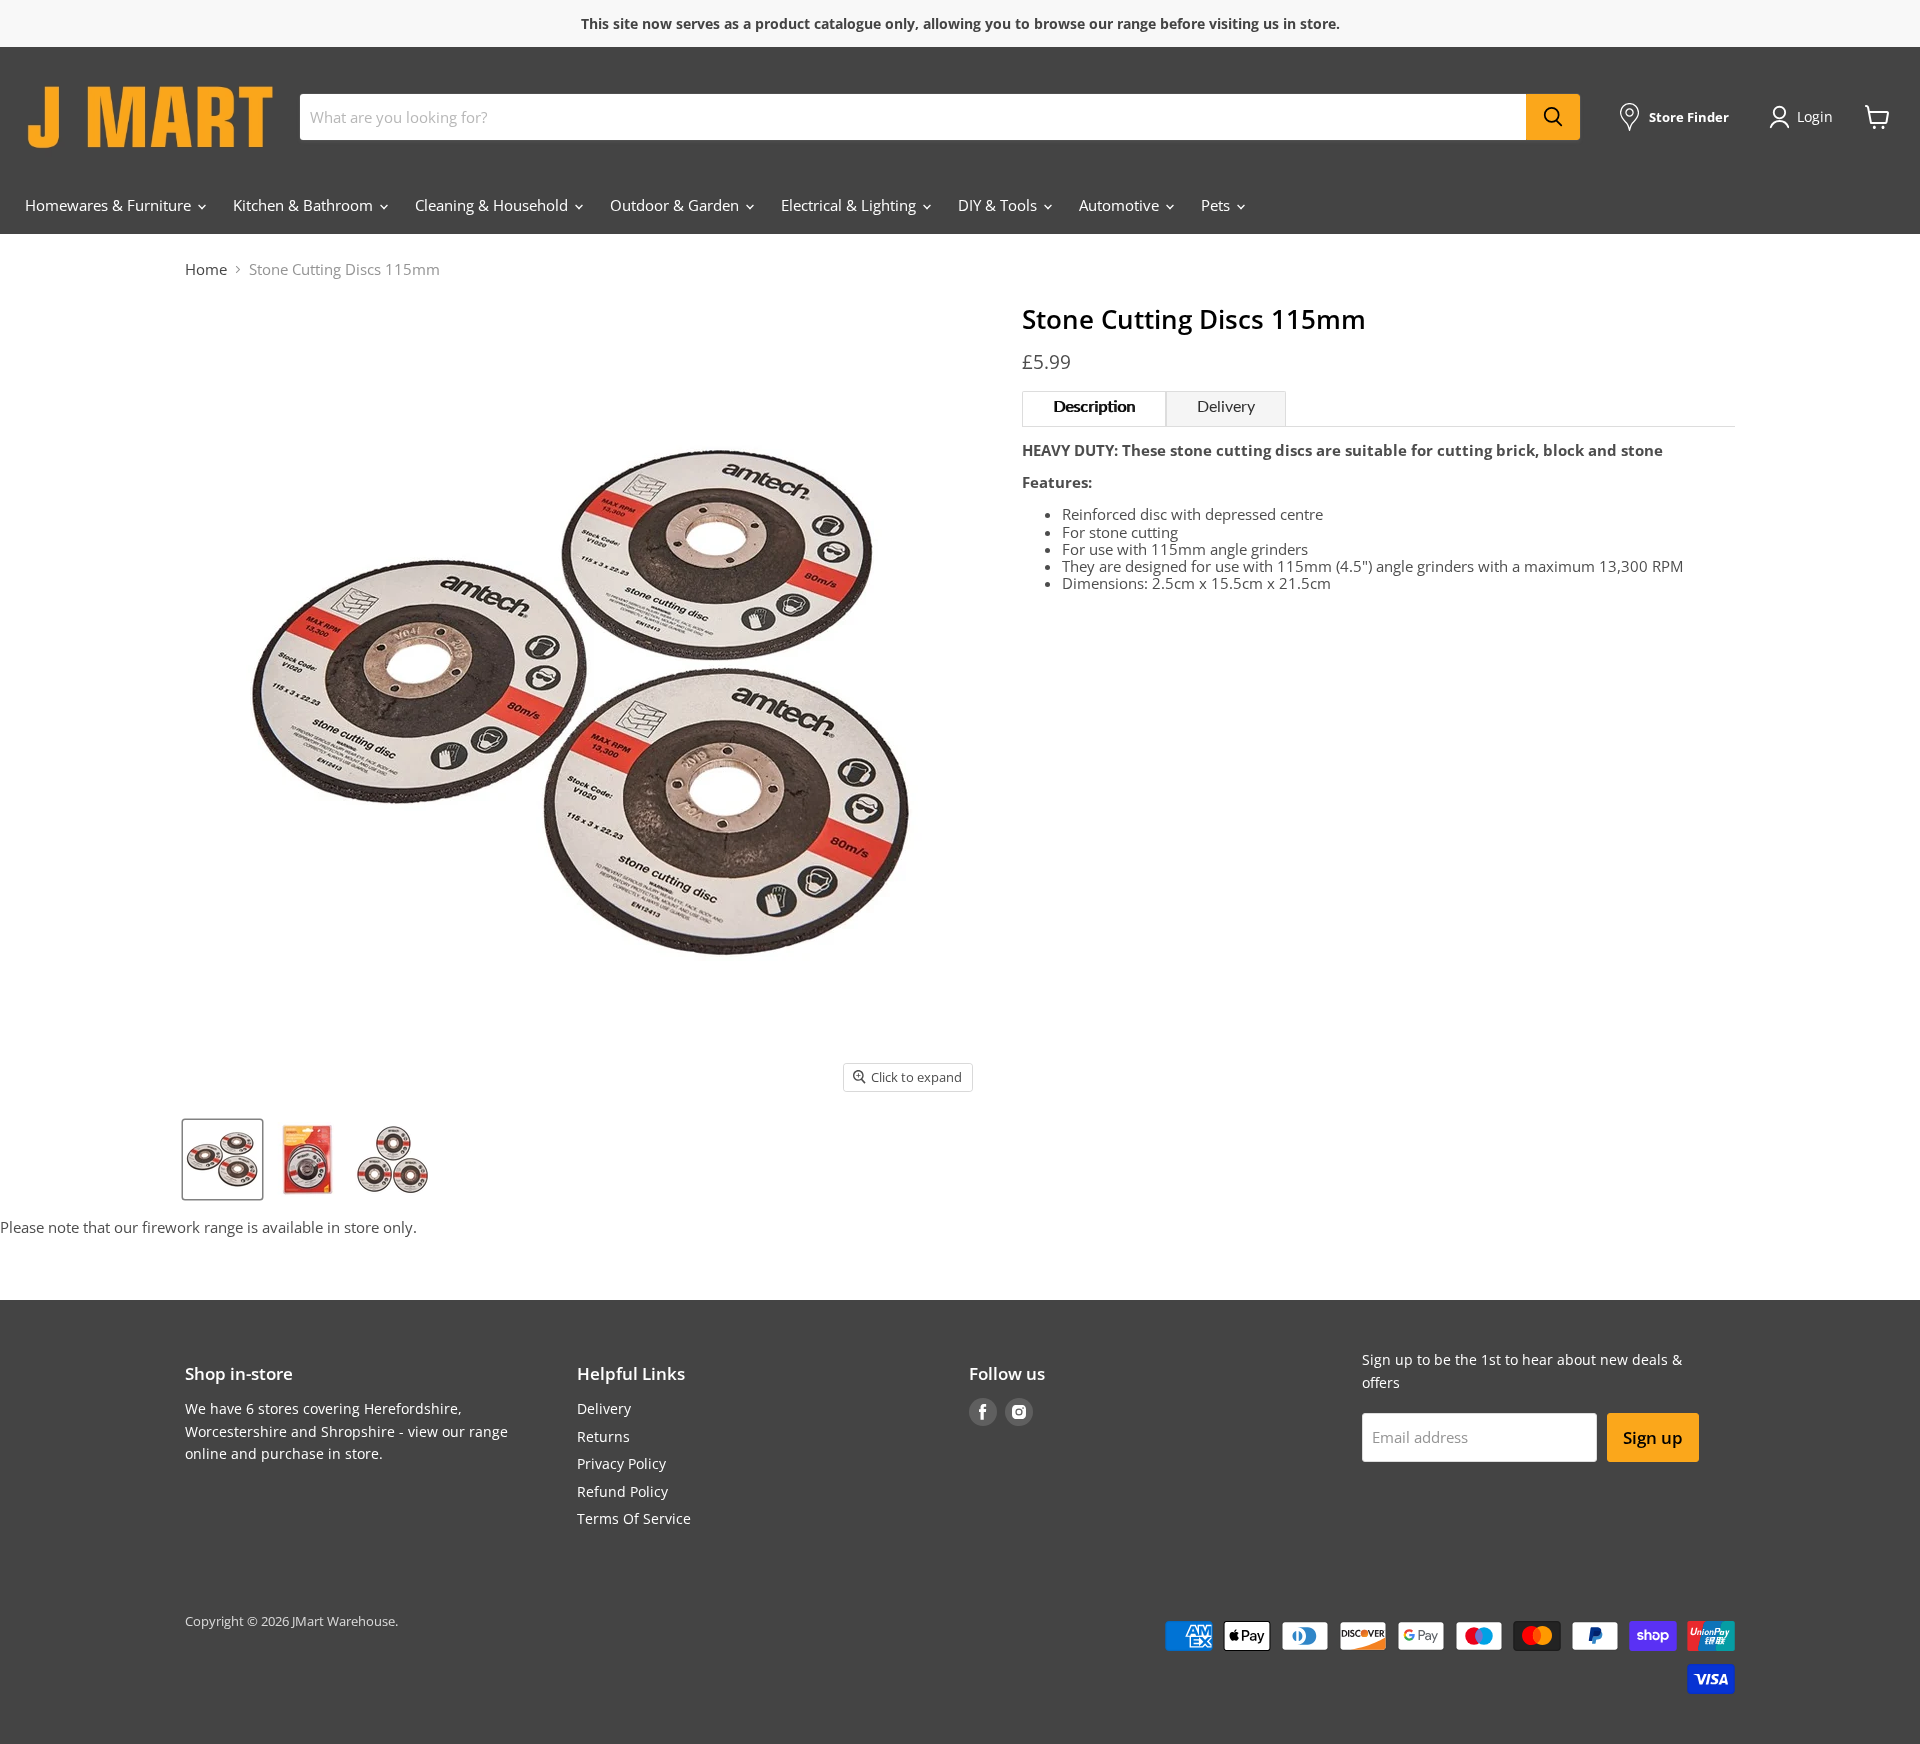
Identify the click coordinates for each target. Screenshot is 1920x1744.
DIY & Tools (999, 205)
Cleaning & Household (493, 205)
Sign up (1653, 1437)
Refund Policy (622, 1491)
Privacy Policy (621, 1463)
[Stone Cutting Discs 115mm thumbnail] (222, 1159)
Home (206, 269)
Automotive (1121, 205)
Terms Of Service (634, 1518)
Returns (603, 1436)
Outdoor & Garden (676, 205)
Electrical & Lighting (850, 205)
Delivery (1226, 407)
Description (1094, 407)
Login (1815, 116)
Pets (1217, 205)
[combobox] (913, 117)
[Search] (1553, 117)
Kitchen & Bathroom (305, 205)
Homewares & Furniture (110, 205)
